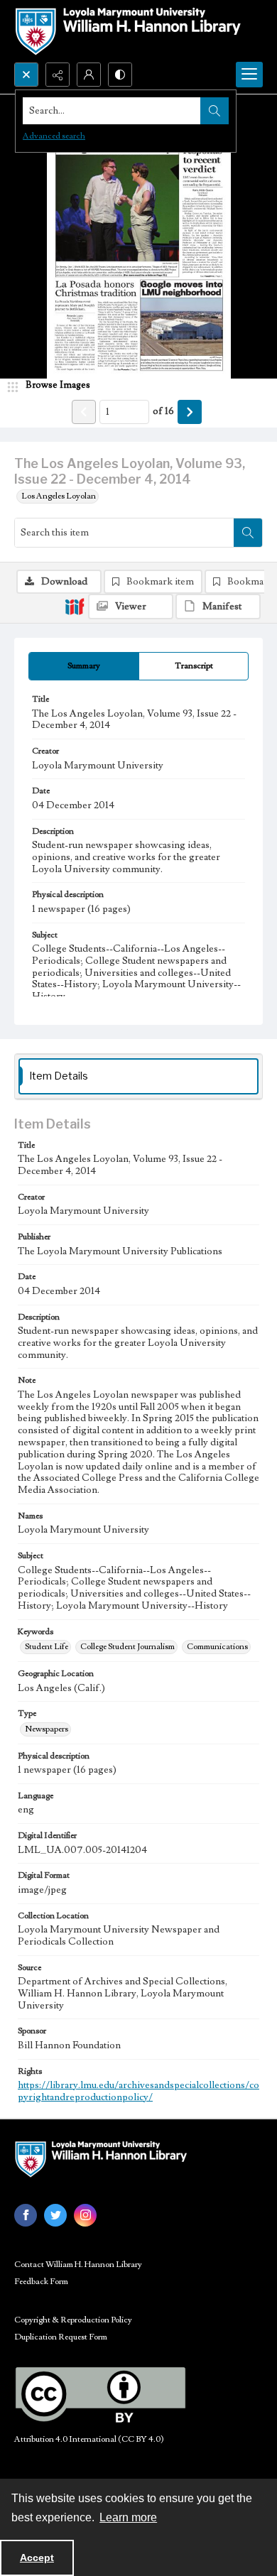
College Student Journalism (127, 1647)
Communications (217, 1647)
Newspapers (47, 1729)
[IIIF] (75, 606)
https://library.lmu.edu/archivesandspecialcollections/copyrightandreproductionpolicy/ (138, 2091)
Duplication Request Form (61, 2337)
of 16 (163, 411)
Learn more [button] (128, 2517)
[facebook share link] (26, 2215)
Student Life (47, 1647)
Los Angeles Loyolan (59, 496)
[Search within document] (248, 533)
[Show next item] (190, 412)
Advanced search (54, 136)
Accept (37, 2558)
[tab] (84, 666)
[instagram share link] (85, 2215)
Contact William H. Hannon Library (78, 2265)
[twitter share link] (55, 2215)
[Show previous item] (84, 412)
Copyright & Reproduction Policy (73, 2320)
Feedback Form (41, 2282)
